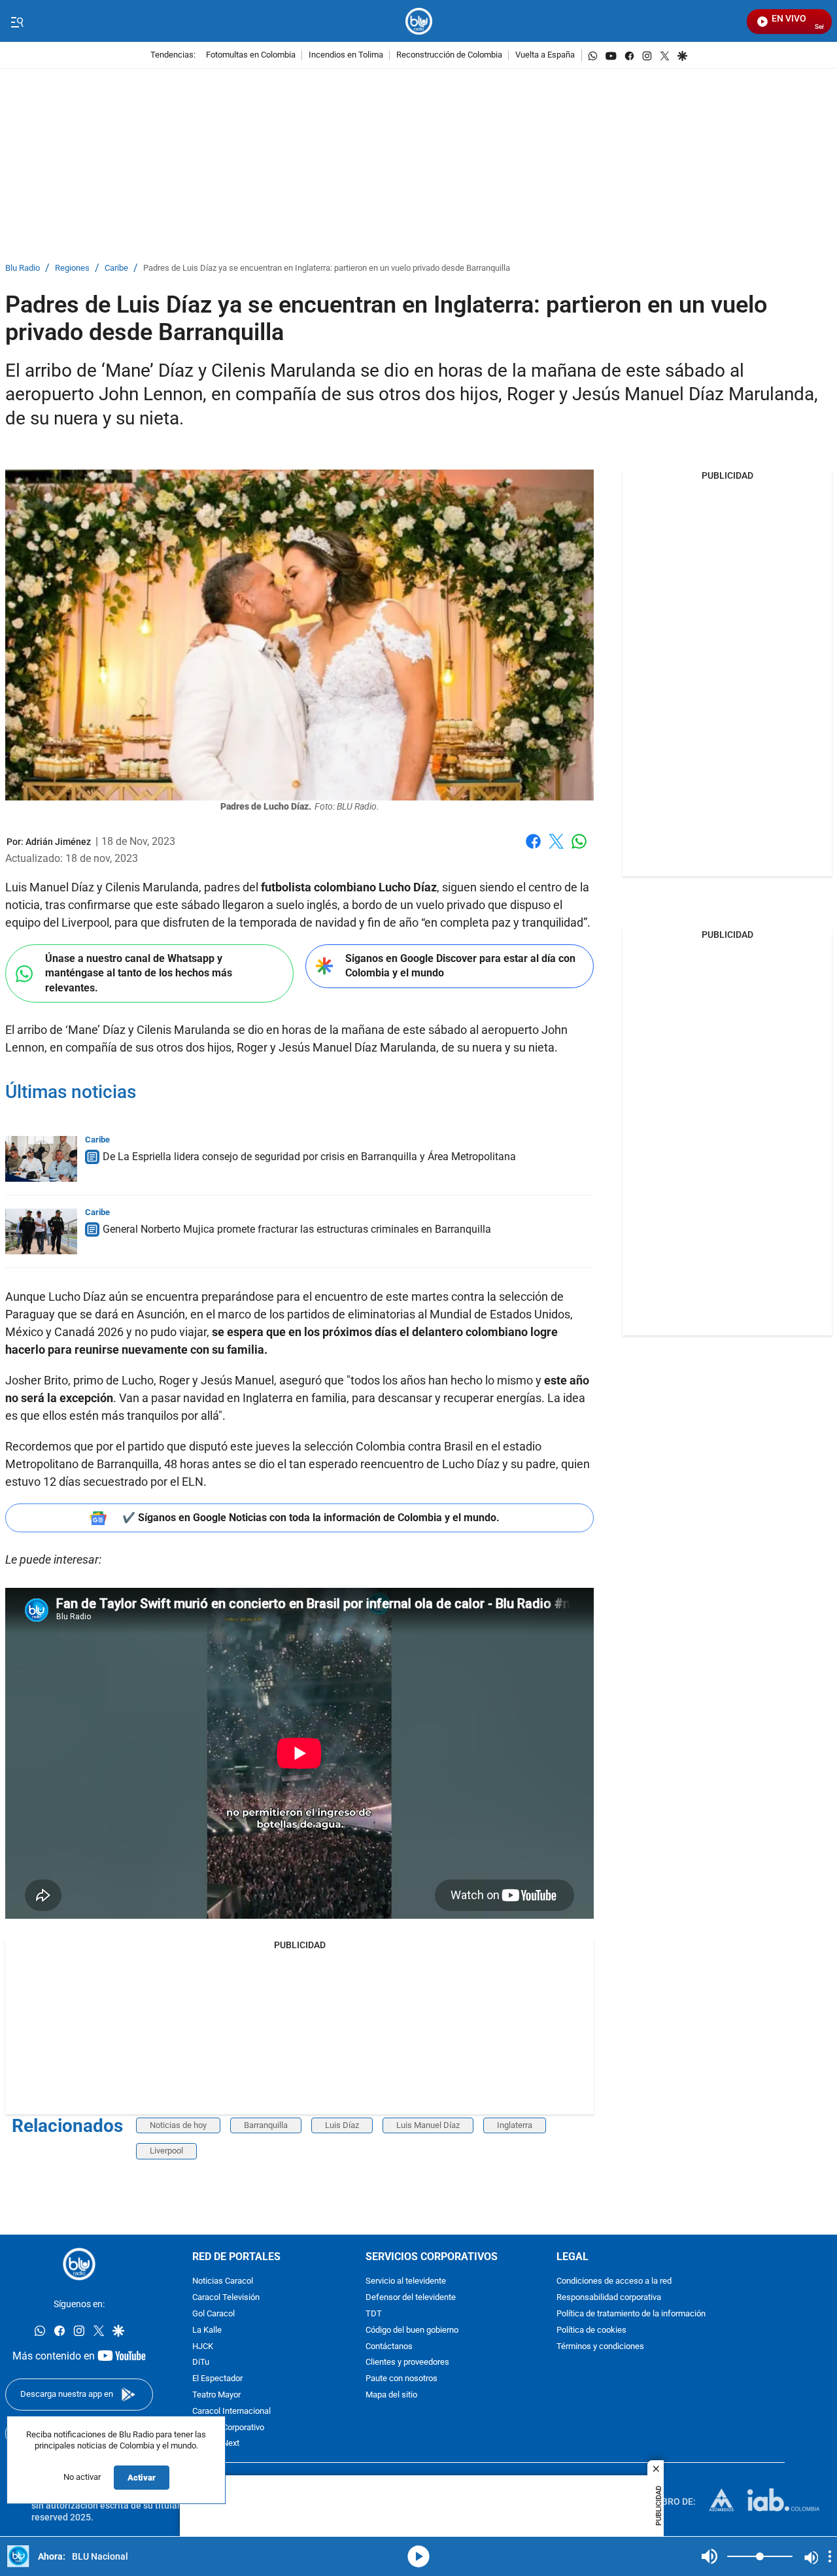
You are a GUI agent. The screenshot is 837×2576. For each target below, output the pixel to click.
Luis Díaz (342, 2125)
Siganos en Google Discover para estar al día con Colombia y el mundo (460, 966)
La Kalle (207, 2330)
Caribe (116, 268)
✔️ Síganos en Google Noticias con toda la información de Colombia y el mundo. (311, 1518)
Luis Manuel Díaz (428, 2125)
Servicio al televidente (406, 2282)
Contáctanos (389, 2347)
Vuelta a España (545, 55)
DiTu (201, 2363)
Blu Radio (23, 268)
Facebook (533, 849)
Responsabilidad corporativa (609, 2298)
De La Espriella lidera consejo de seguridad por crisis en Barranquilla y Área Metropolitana (309, 1157)
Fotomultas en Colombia (251, 55)
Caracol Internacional (231, 2412)
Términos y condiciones (600, 2347)
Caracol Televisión (226, 2298)
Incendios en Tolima (346, 55)
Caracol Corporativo (228, 2428)
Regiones (72, 268)
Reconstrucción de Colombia (449, 55)
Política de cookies (591, 2330)
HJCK (203, 2347)
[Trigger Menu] (17, 22)
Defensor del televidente (411, 2298)
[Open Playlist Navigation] (830, 2556)
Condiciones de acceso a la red (614, 2282)
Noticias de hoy (178, 2125)
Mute (709, 2556)
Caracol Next (216, 2444)
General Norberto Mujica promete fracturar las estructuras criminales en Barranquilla (297, 1229)
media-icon (418, 2556)
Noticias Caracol (223, 2282)
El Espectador (217, 2379)
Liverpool (166, 2151)
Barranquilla (266, 2125)
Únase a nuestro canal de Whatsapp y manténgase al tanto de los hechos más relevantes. (139, 973)
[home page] (419, 21)
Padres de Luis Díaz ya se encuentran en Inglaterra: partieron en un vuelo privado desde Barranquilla (327, 268)
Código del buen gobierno (412, 2330)
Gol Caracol (214, 2314)
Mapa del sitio (391, 2395)
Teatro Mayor (216, 2395)
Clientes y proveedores (407, 2363)
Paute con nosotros (401, 2379)
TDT (374, 2314)
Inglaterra (515, 2125)
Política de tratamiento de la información (631, 2314)
